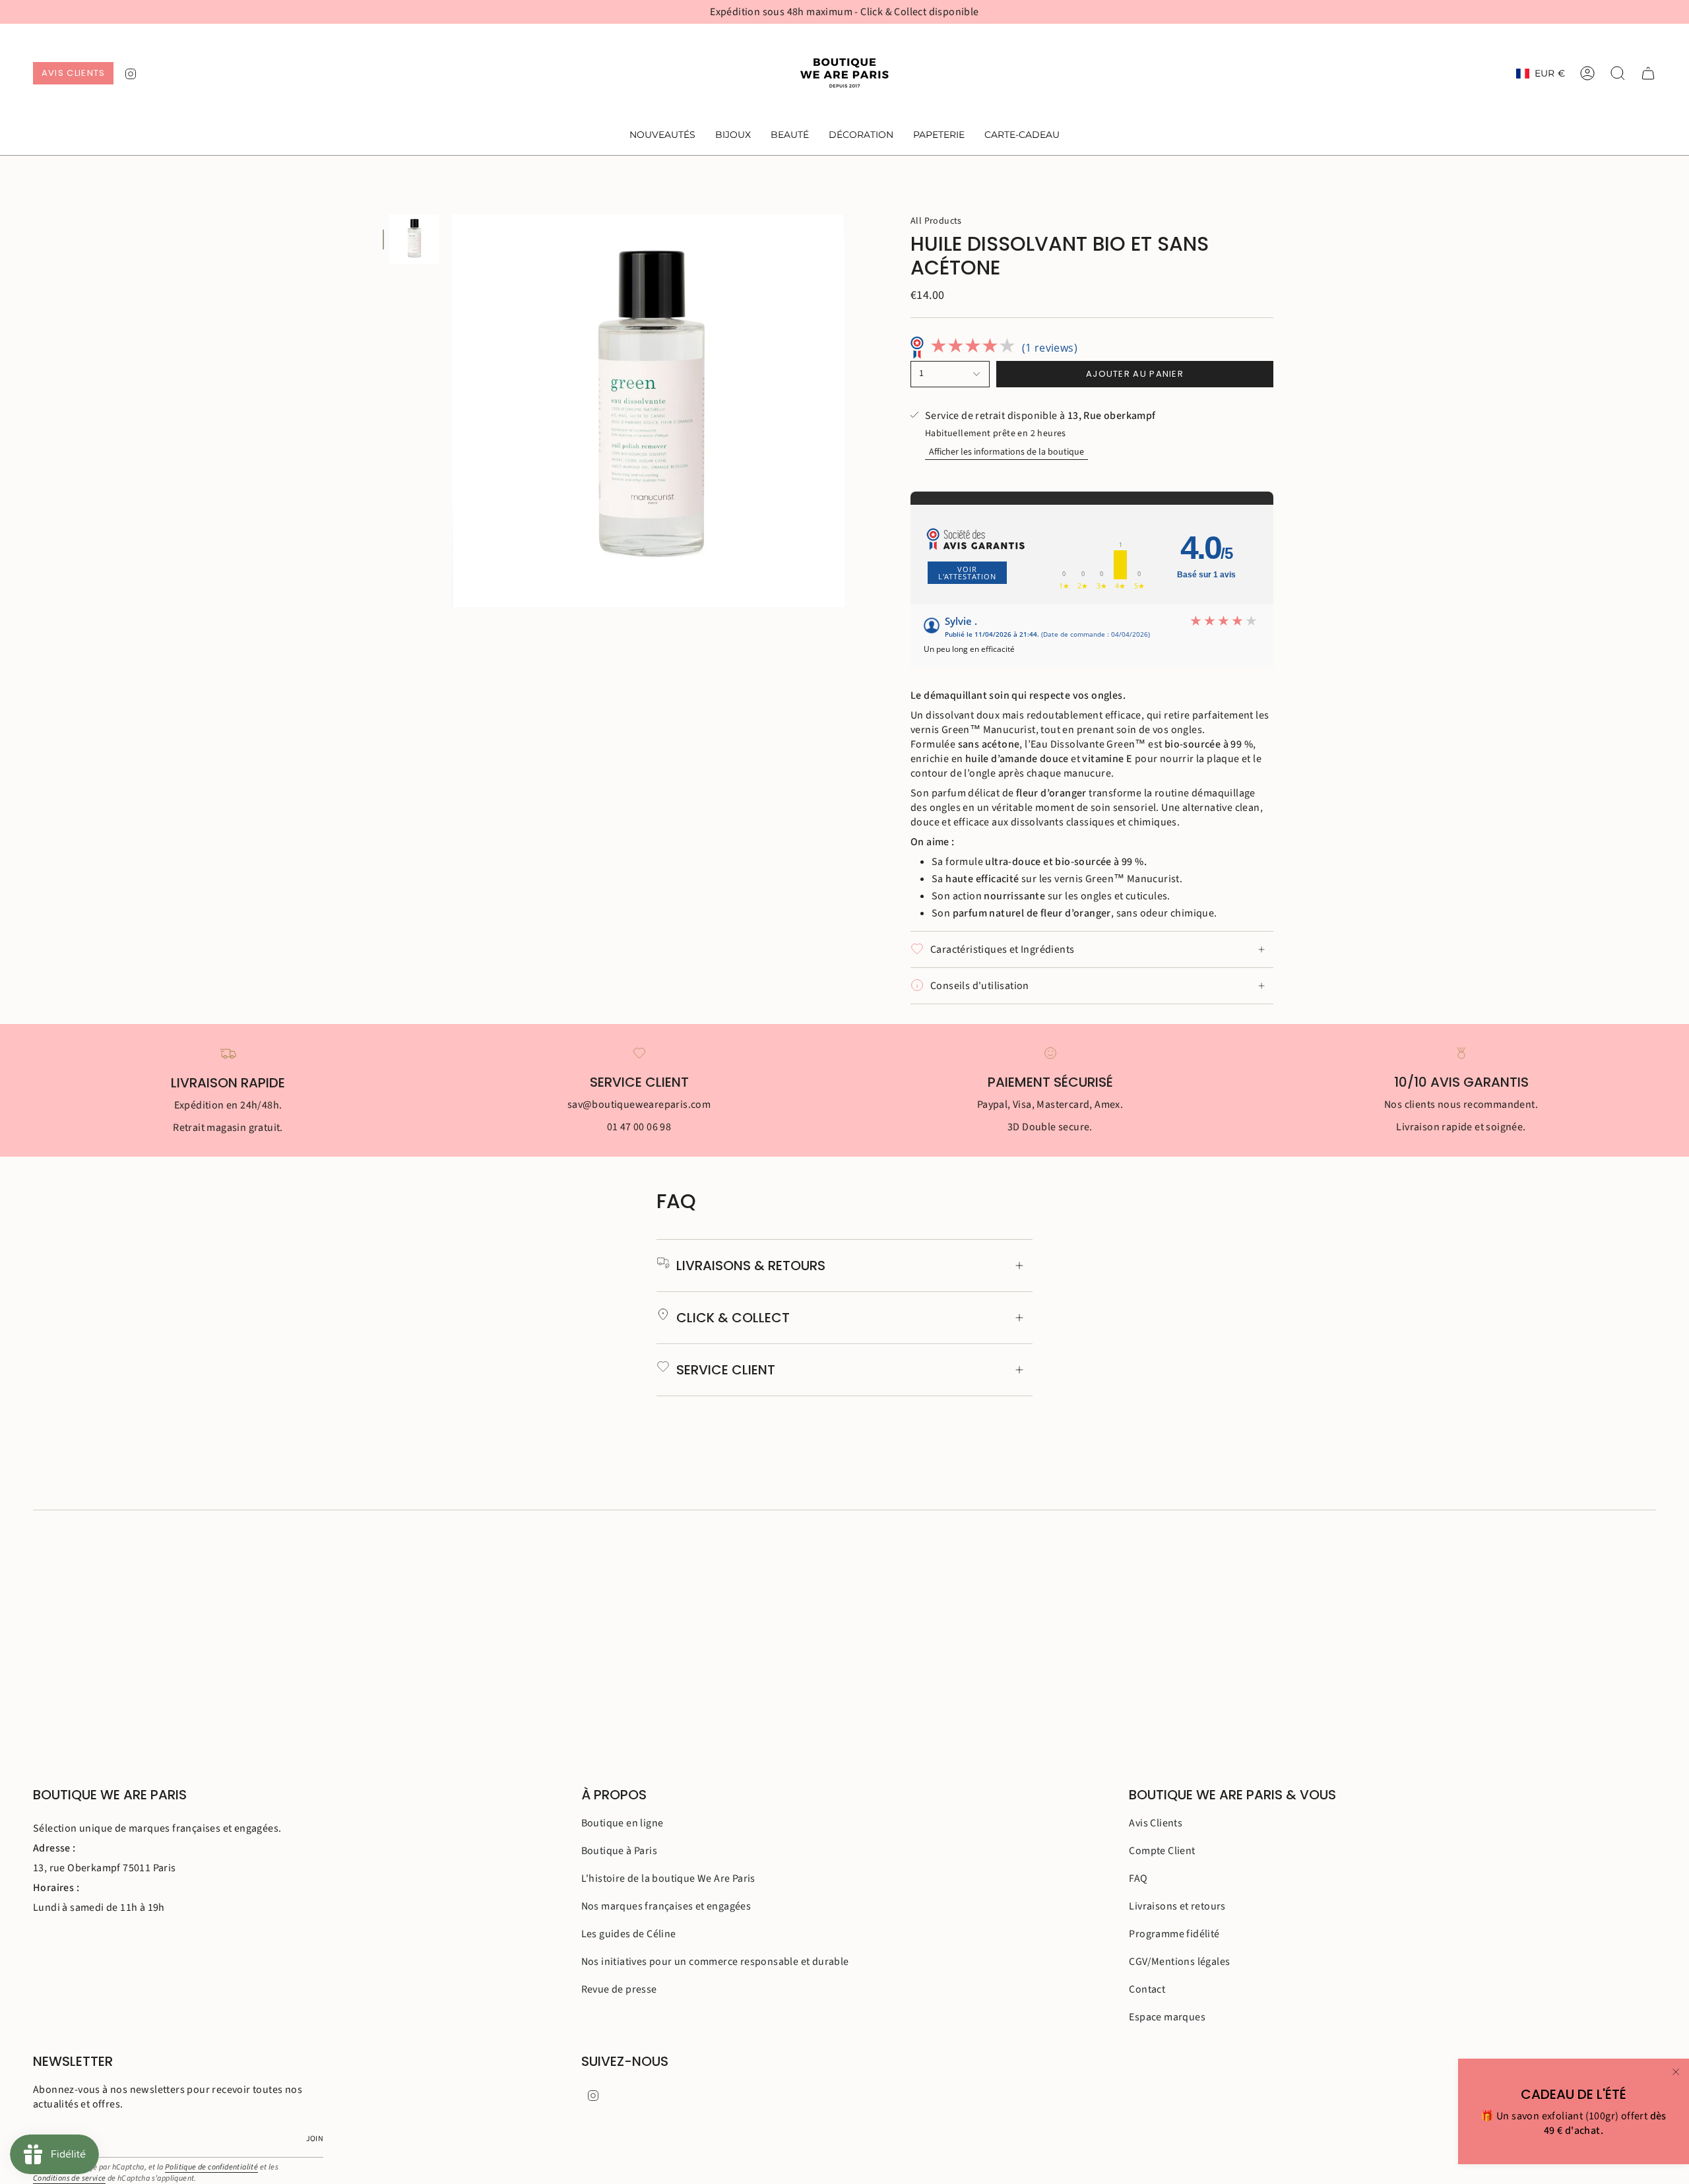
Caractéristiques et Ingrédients (1002, 949)
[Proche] (1676, 2072)
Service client (726, 1370)
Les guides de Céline (629, 1934)
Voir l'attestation (967, 573)
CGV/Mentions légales (1179, 1962)
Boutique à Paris (619, 1851)
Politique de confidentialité (211, 2167)
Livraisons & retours (751, 1266)
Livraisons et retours (1177, 1906)
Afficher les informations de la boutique (1006, 452)
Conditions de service (69, 2178)
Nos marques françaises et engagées (666, 1906)
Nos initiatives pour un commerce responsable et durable (715, 1962)
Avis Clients (1156, 1823)
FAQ (1138, 1879)
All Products (936, 221)
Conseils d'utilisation (980, 986)
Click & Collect (733, 1318)
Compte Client (1162, 1851)
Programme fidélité (1174, 1934)
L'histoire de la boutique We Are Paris (668, 1879)
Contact (1147, 1989)
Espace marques (1167, 2017)
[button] (733, 136)
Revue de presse (619, 1989)
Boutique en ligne (622, 1823)
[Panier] (1648, 73)
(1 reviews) (1050, 348)
